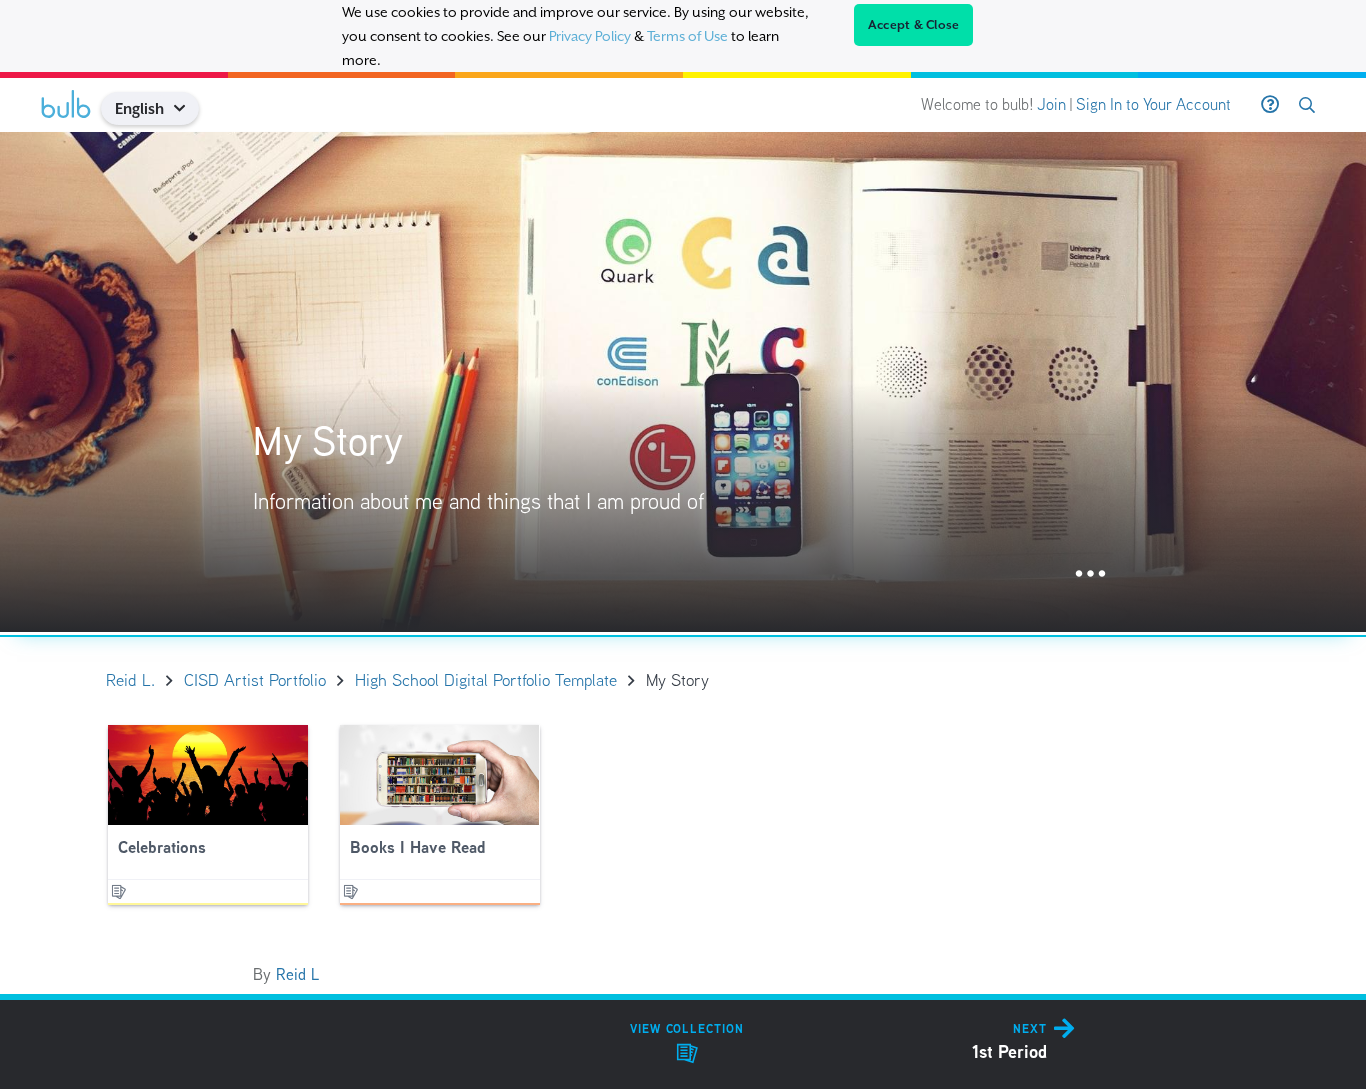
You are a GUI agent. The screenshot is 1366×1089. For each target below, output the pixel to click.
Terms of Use (687, 36)
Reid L (297, 974)
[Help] (1270, 105)
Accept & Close (914, 25)
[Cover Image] (683, 382)
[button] (187, 108)
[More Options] (1090, 574)
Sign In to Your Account (1153, 104)
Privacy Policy (590, 36)
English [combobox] (139, 108)
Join (1051, 104)
